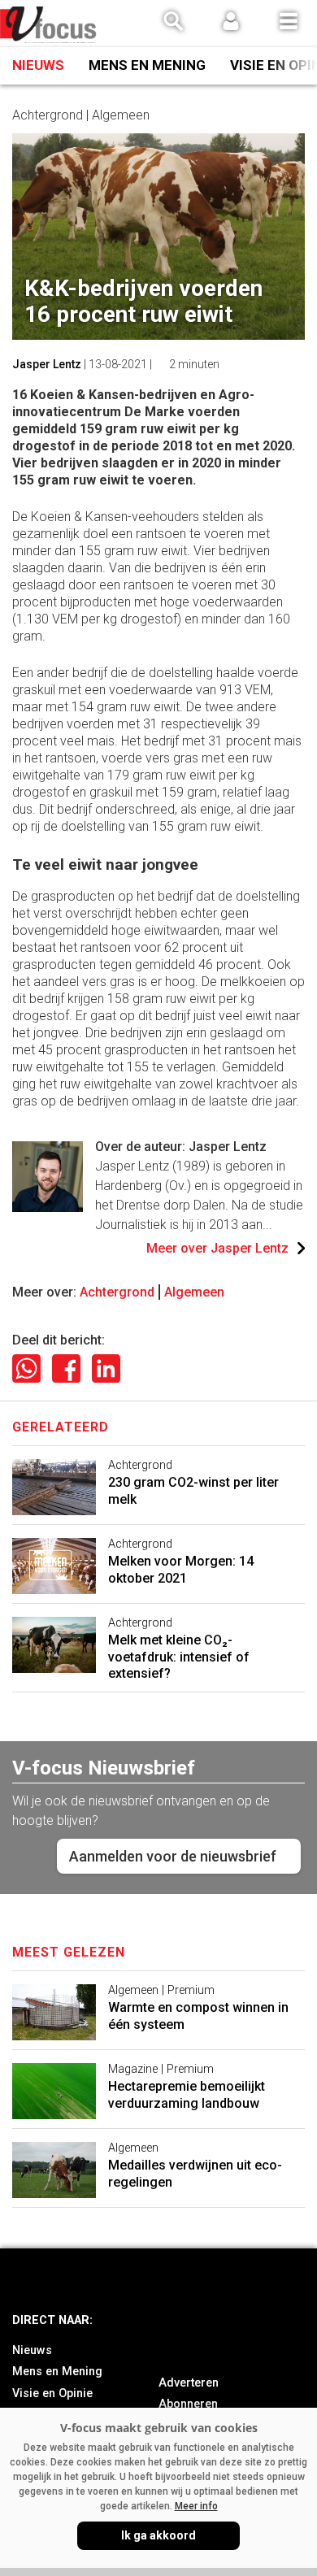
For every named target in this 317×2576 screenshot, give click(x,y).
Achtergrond (117, 1292)
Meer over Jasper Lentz (217, 1248)
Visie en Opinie (52, 2394)
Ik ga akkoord (158, 2535)
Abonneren (188, 2404)
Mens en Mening (147, 65)
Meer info (196, 2506)
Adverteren (189, 2383)
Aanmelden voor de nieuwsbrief (173, 1856)
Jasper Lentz (47, 364)
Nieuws (38, 65)
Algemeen (194, 1292)
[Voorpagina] (49, 25)
